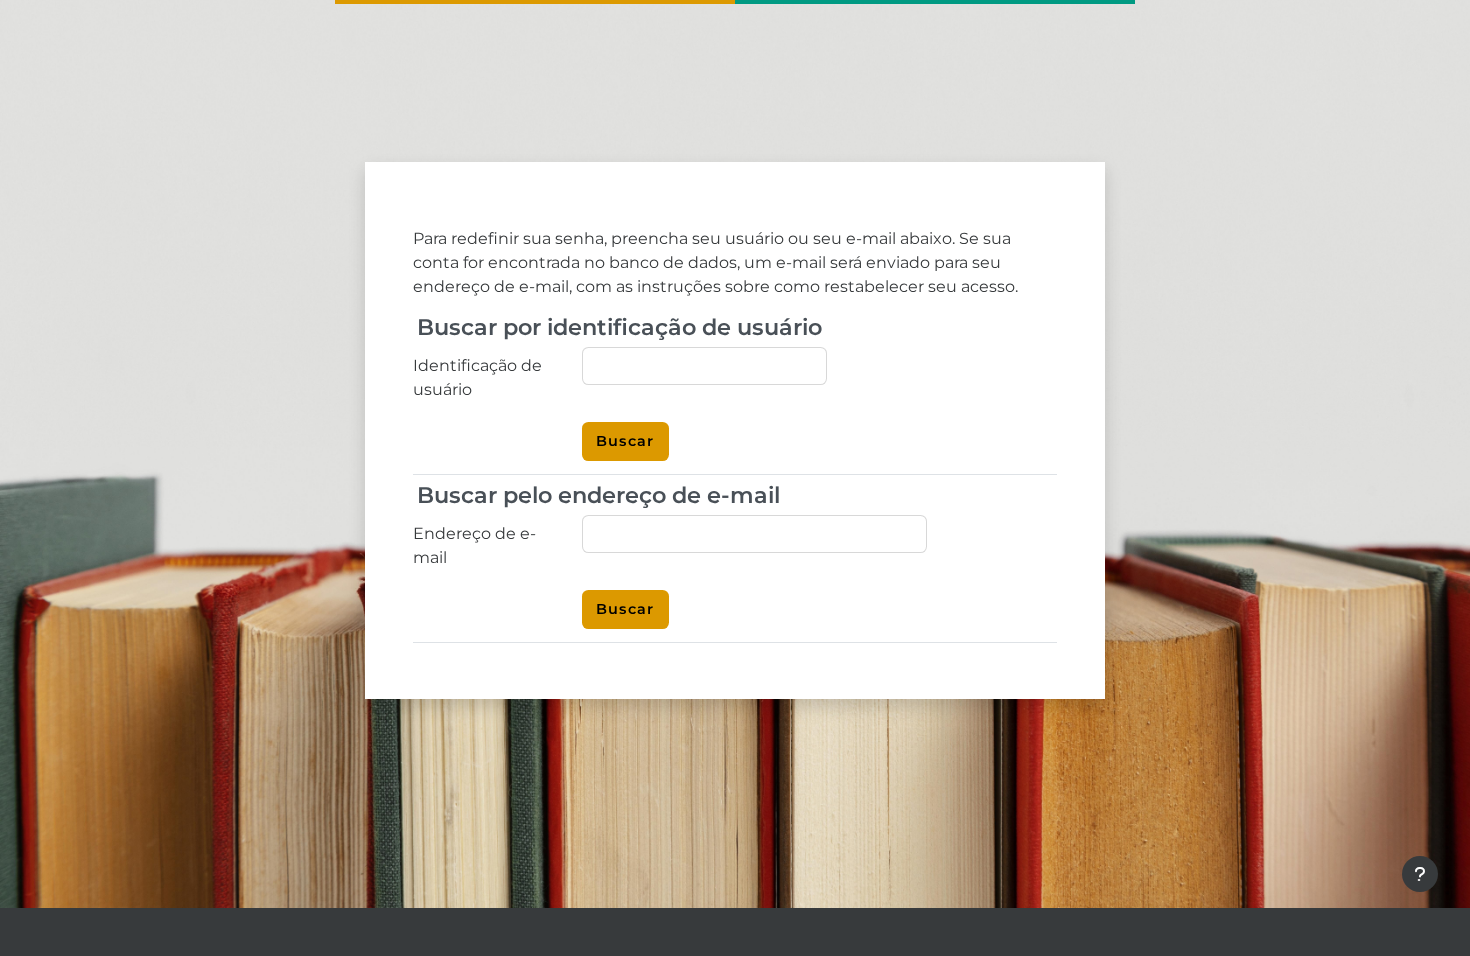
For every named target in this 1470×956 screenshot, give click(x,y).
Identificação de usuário (477, 377)
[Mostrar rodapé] (1420, 874)
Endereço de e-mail (474, 545)
